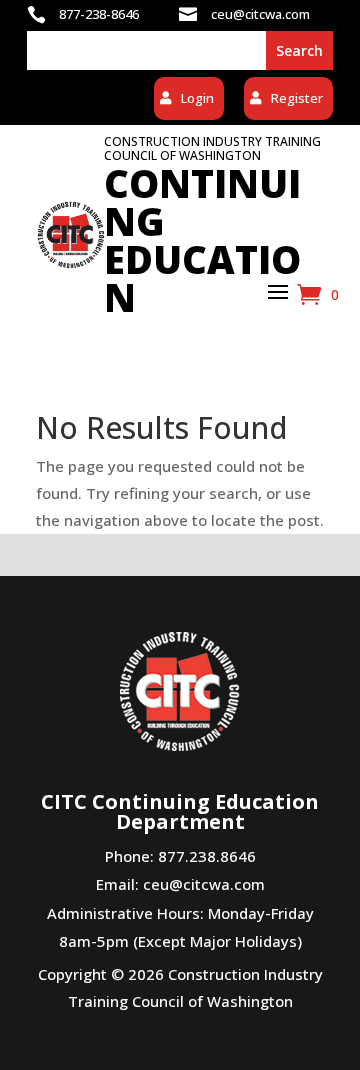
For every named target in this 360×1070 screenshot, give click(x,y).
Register (297, 98)
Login (197, 98)
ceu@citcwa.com (204, 884)
